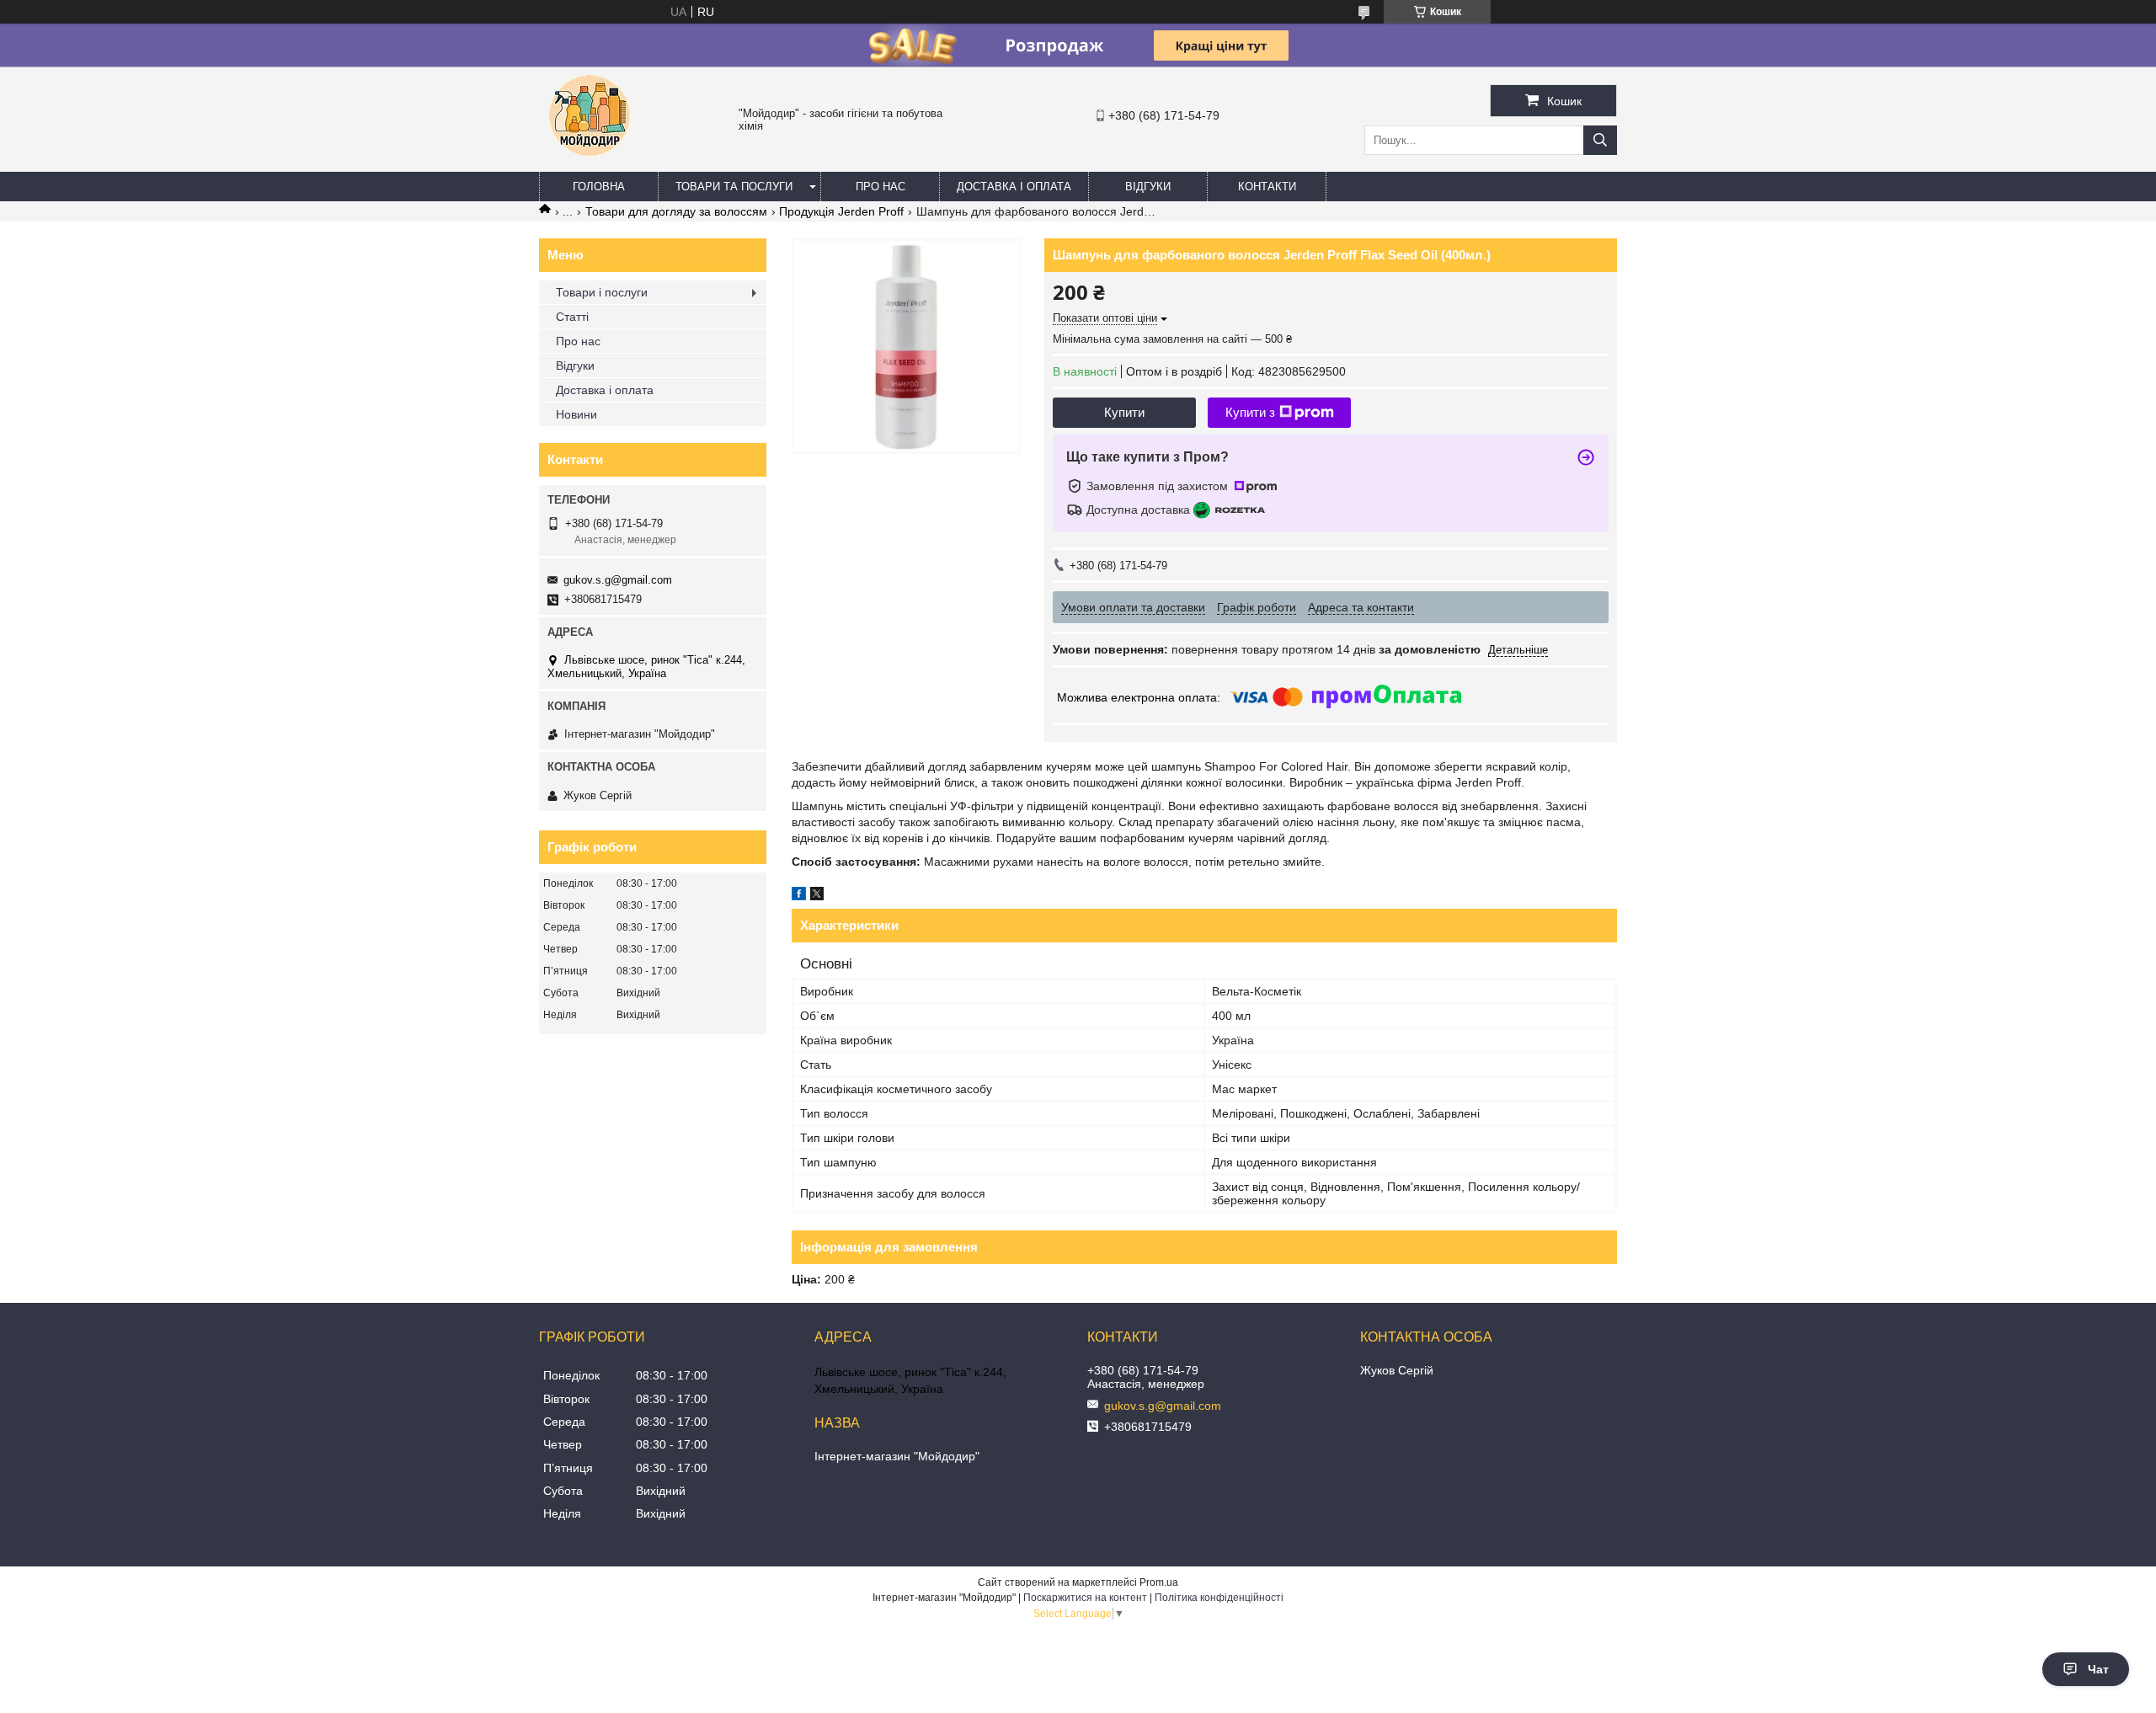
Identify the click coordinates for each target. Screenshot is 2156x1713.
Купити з (1250, 412)
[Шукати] (1600, 140)
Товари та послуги (734, 187)
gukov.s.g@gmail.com (618, 580)
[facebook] (799, 896)
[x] (817, 896)
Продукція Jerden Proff (841, 211)
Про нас (881, 187)
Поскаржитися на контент (1085, 1598)
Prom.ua (1159, 1582)
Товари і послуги (602, 292)
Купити (1124, 412)
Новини (576, 414)
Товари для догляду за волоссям (676, 211)
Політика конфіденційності (1219, 1598)
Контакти (1267, 187)
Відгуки (1148, 187)
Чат (2098, 1669)
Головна (599, 187)
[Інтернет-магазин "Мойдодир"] (590, 164)
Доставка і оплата (1014, 187)
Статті (572, 317)
